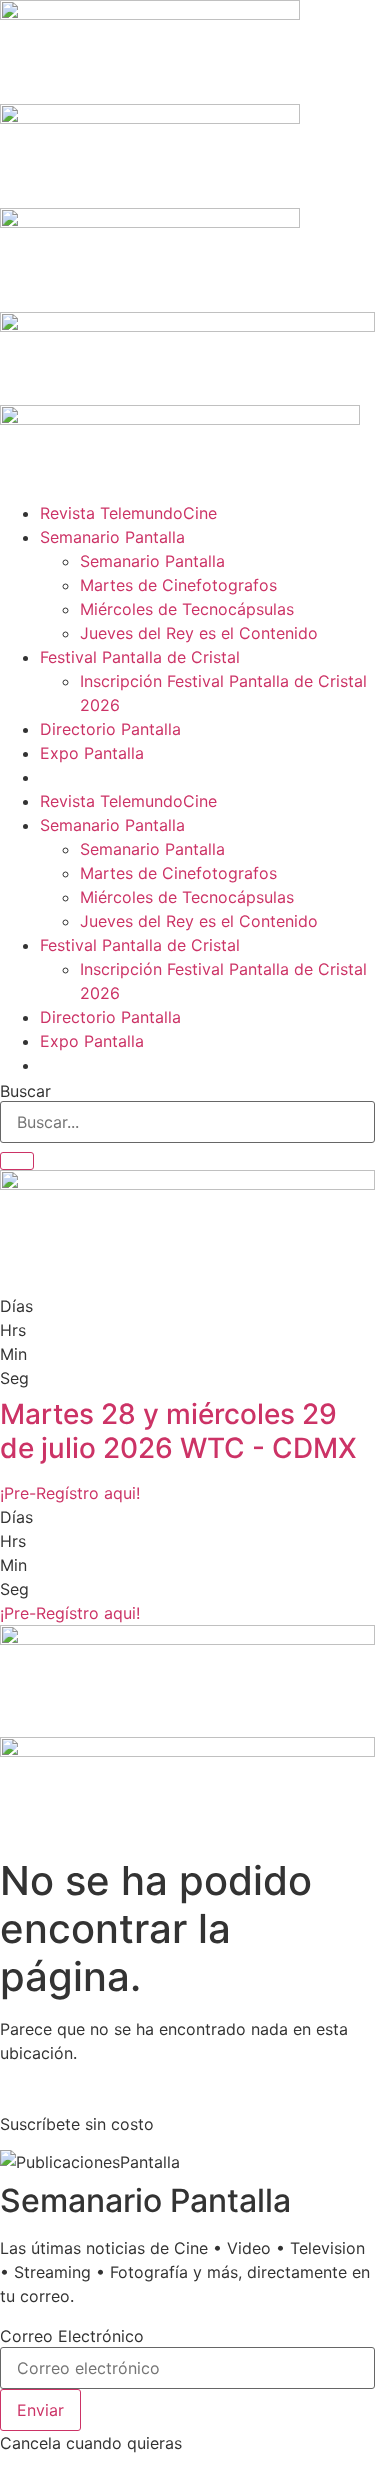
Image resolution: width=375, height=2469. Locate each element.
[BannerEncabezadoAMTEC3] (150, 222)
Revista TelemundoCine (128, 513)
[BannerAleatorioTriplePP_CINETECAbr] (187, 1751)
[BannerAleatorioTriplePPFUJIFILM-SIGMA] (187, 1639)
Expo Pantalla (92, 753)
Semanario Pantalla (112, 537)
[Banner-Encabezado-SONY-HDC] (150, 118)
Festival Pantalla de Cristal (140, 657)
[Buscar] (17, 1161)
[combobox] (187, 1122)
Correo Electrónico (72, 2336)
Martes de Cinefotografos (178, 585)
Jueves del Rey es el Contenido (199, 633)
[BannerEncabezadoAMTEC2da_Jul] (150, 14)
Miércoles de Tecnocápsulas (187, 609)
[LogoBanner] (180, 419)
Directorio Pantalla (110, 729)
